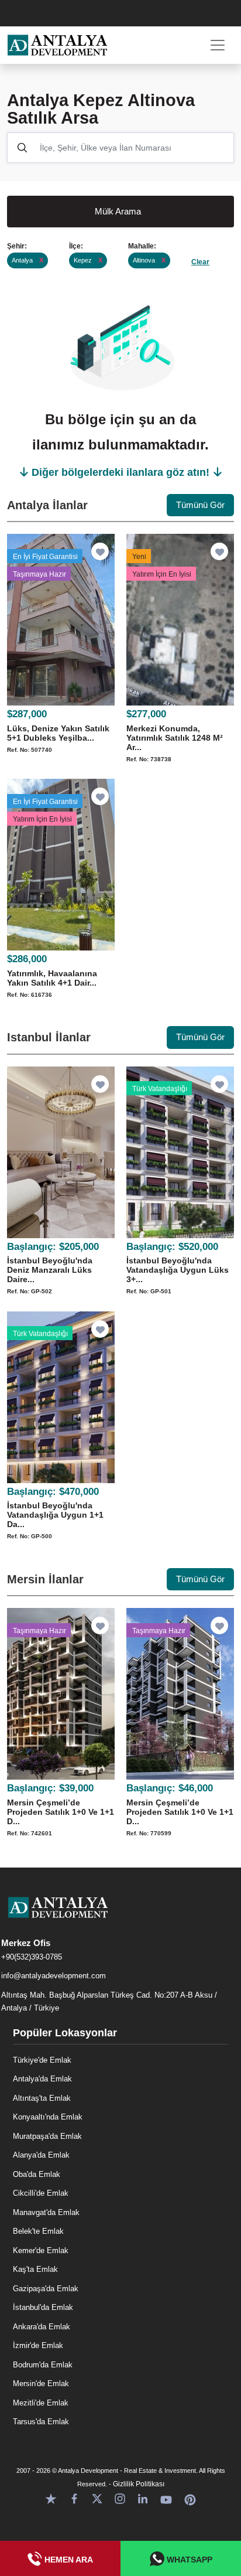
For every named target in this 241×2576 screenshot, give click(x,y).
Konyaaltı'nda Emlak (48, 2117)
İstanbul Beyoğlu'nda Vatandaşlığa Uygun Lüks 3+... (178, 1270)
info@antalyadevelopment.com (54, 1976)
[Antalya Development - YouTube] (166, 2498)
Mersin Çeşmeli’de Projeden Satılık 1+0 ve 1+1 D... (61, 1812)
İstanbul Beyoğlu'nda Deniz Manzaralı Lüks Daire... (50, 1270)
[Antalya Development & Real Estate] (57, 45)
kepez (88, 260)
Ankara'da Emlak (42, 2327)
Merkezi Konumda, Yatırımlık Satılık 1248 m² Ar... (175, 738)
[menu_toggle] (218, 45)
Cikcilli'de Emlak (41, 2193)
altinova (149, 260)
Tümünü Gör (200, 505)
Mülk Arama (118, 211)
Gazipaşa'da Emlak (46, 2289)
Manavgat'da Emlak (46, 2212)
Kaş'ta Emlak (35, 2269)
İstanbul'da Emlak (43, 2307)
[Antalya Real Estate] (120, 1917)
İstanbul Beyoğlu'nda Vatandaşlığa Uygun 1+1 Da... (55, 1515)
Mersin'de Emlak (41, 2384)
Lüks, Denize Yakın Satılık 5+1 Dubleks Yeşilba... (58, 733)
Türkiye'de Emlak (42, 2060)
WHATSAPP (188, 2560)
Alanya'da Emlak (41, 2155)
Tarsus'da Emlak (41, 2422)
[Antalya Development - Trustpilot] (51, 2498)
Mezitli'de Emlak (41, 2403)
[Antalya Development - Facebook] (74, 2498)
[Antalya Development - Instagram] (120, 2498)
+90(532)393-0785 (32, 1957)
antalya (27, 260)
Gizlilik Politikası (139, 2484)
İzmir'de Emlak (38, 2345)
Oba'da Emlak (37, 2174)
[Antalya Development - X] (97, 2498)
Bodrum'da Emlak (43, 2365)
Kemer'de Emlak (41, 2250)
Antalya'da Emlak (42, 2079)
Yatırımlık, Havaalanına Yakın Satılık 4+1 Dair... (52, 978)
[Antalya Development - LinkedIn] (143, 2498)
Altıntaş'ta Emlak (42, 2098)
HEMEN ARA (68, 2560)
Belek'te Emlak (38, 2231)
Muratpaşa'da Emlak (47, 2136)
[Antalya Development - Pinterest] (190, 2498)
